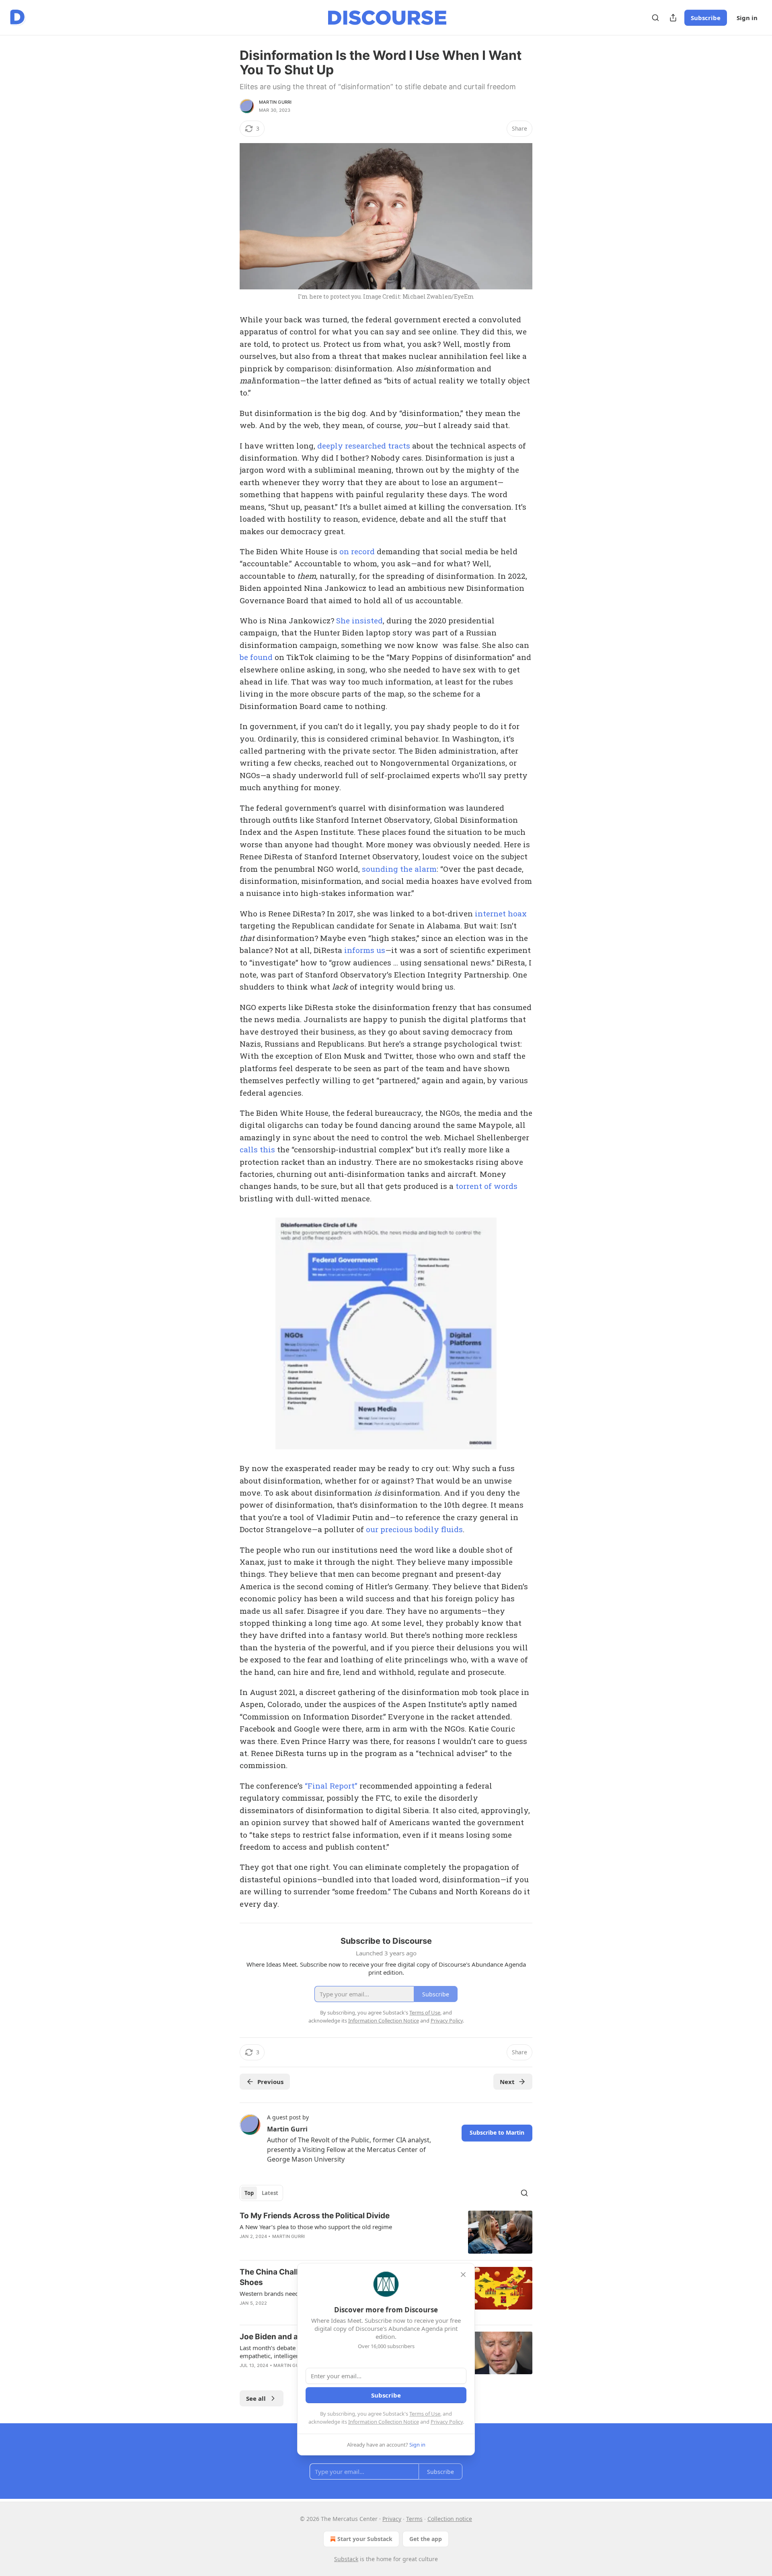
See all (256, 2398)
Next (507, 2082)
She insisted (359, 620)
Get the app (426, 2539)
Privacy (392, 2519)
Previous (270, 2082)
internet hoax (501, 913)
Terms (414, 2519)
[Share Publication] (673, 18)
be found (256, 657)
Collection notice (450, 2519)
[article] (386, 2232)
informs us (365, 950)
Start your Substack (365, 2539)
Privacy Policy (447, 2422)
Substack (346, 2559)
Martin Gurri (275, 102)
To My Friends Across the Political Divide (315, 2216)
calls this (257, 1149)
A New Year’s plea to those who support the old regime (316, 2227)
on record (357, 551)
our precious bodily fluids (414, 1529)
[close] (463, 2275)
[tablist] (261, 2193)
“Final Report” (331, 1786)
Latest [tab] (270, 2193)
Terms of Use (425, 2414)
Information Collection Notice (384, 2422)
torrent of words (487, 1186)
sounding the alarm (399, 869)
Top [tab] (249, 2193)
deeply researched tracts (364, 446)
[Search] (655, 18)
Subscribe (706, 18)
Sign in (747, 18)
